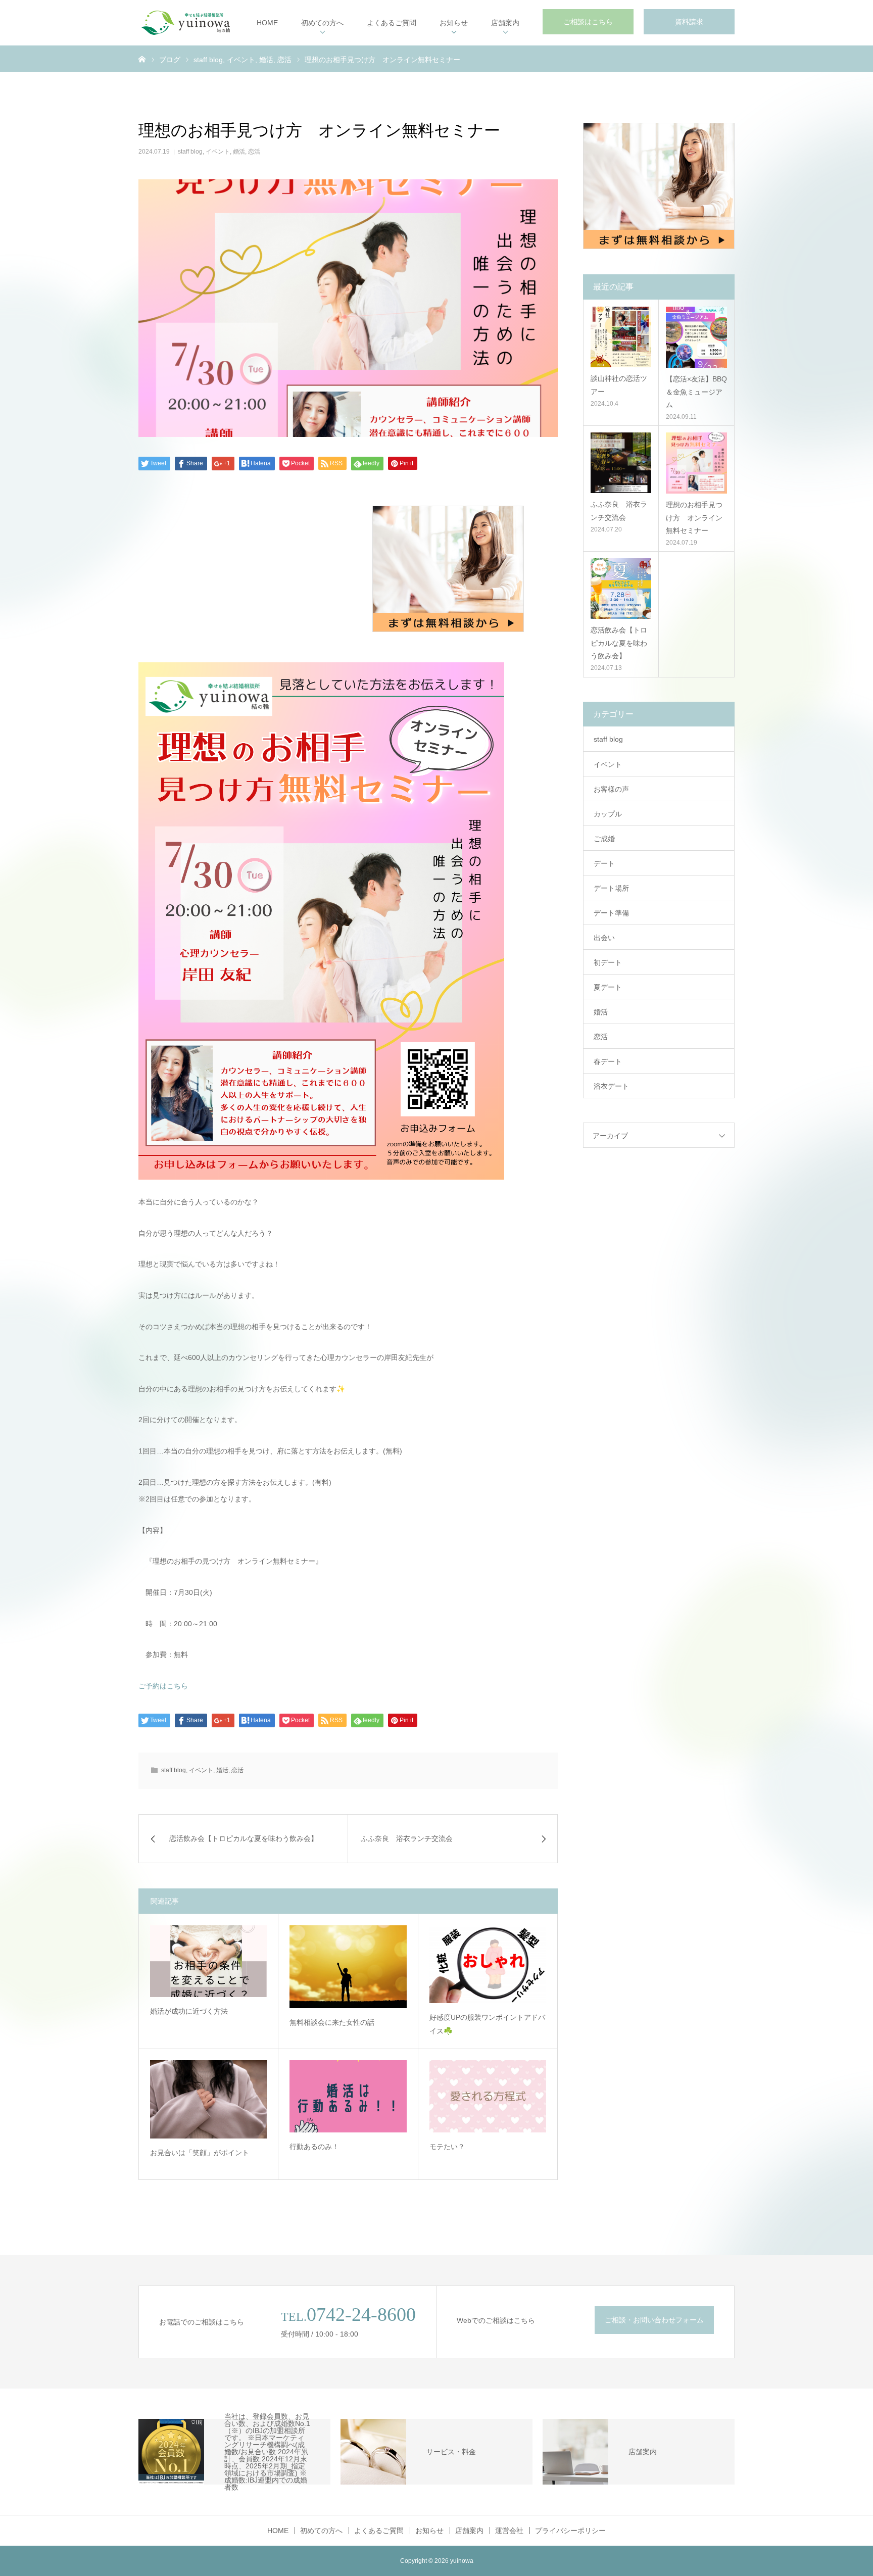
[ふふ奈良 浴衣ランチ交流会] (621, 463)
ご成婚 (604, 839)
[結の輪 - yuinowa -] (185, 23)
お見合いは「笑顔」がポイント (200, 2153)
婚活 (239, 152)
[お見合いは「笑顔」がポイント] (208, 2099)
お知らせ (454, 23)
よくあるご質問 (392, 23)
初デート (608, 962)
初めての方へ (322, 23)
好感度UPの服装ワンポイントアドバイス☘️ (487, 2024)
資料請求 (689, 22)
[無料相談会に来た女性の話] (348, 1967)
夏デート (608, 987)
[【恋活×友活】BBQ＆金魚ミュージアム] (696, 337)
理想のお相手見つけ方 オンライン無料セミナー (694, 517)
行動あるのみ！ (314, 2147)
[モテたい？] (488, 2096)
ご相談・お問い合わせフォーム (654, 2320)
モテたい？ (447, 2147)
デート (604, 863)
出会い (604, 938)
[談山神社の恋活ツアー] (621, 337)
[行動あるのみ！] (348, 2096)
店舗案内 (505, 23)
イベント (218, 152)
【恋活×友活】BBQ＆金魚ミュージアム (696, 392)
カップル (608, 814)
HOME (267, 23)
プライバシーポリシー (570, 2531)
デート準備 (611, 913)
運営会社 (509, 2531)
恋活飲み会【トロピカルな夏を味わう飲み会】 (619, 643)
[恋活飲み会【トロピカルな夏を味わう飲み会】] (621, 589)
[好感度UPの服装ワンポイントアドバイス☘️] (488, 1964)
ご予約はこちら (163, 1686)
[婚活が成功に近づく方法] (208, 1961)
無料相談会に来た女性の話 (332, 2022)
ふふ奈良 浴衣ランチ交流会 (619, 511)
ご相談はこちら (588, 22)
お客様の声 (611, 789)
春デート (608, 1061)
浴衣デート (611, 1086)
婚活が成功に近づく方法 (189, 2011)
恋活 (254, 152)
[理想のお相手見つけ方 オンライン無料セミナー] (696, 463)
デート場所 (611, 888)
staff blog (190, 152)
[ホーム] (142, 59)
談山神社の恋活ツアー (619, 385)
